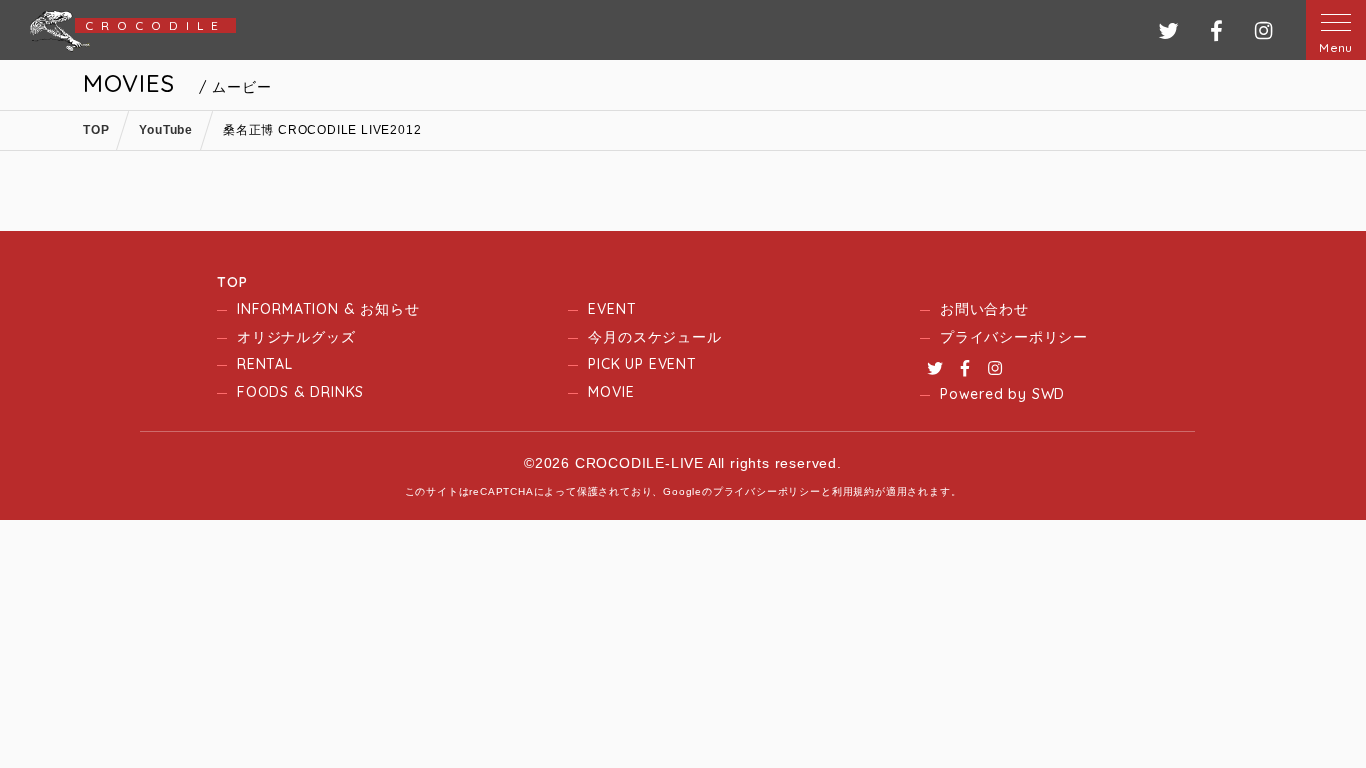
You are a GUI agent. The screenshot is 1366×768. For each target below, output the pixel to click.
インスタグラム (1263, 30)
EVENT (612, 309)
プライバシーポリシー (1014, 337)
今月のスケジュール (654, 337)
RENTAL (265, 364)
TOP (232, 282)
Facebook (965, 368)
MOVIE (611, 392)
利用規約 (853, 491)
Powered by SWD (1002, 394)
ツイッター (1168, 30)
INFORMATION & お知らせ (328, 309)
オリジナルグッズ (296, 337)
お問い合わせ (984, 309)
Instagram (995, 368)
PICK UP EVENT (642, 364)
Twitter (935, 368)
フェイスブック (1216, 30)
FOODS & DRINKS (300, 392)
